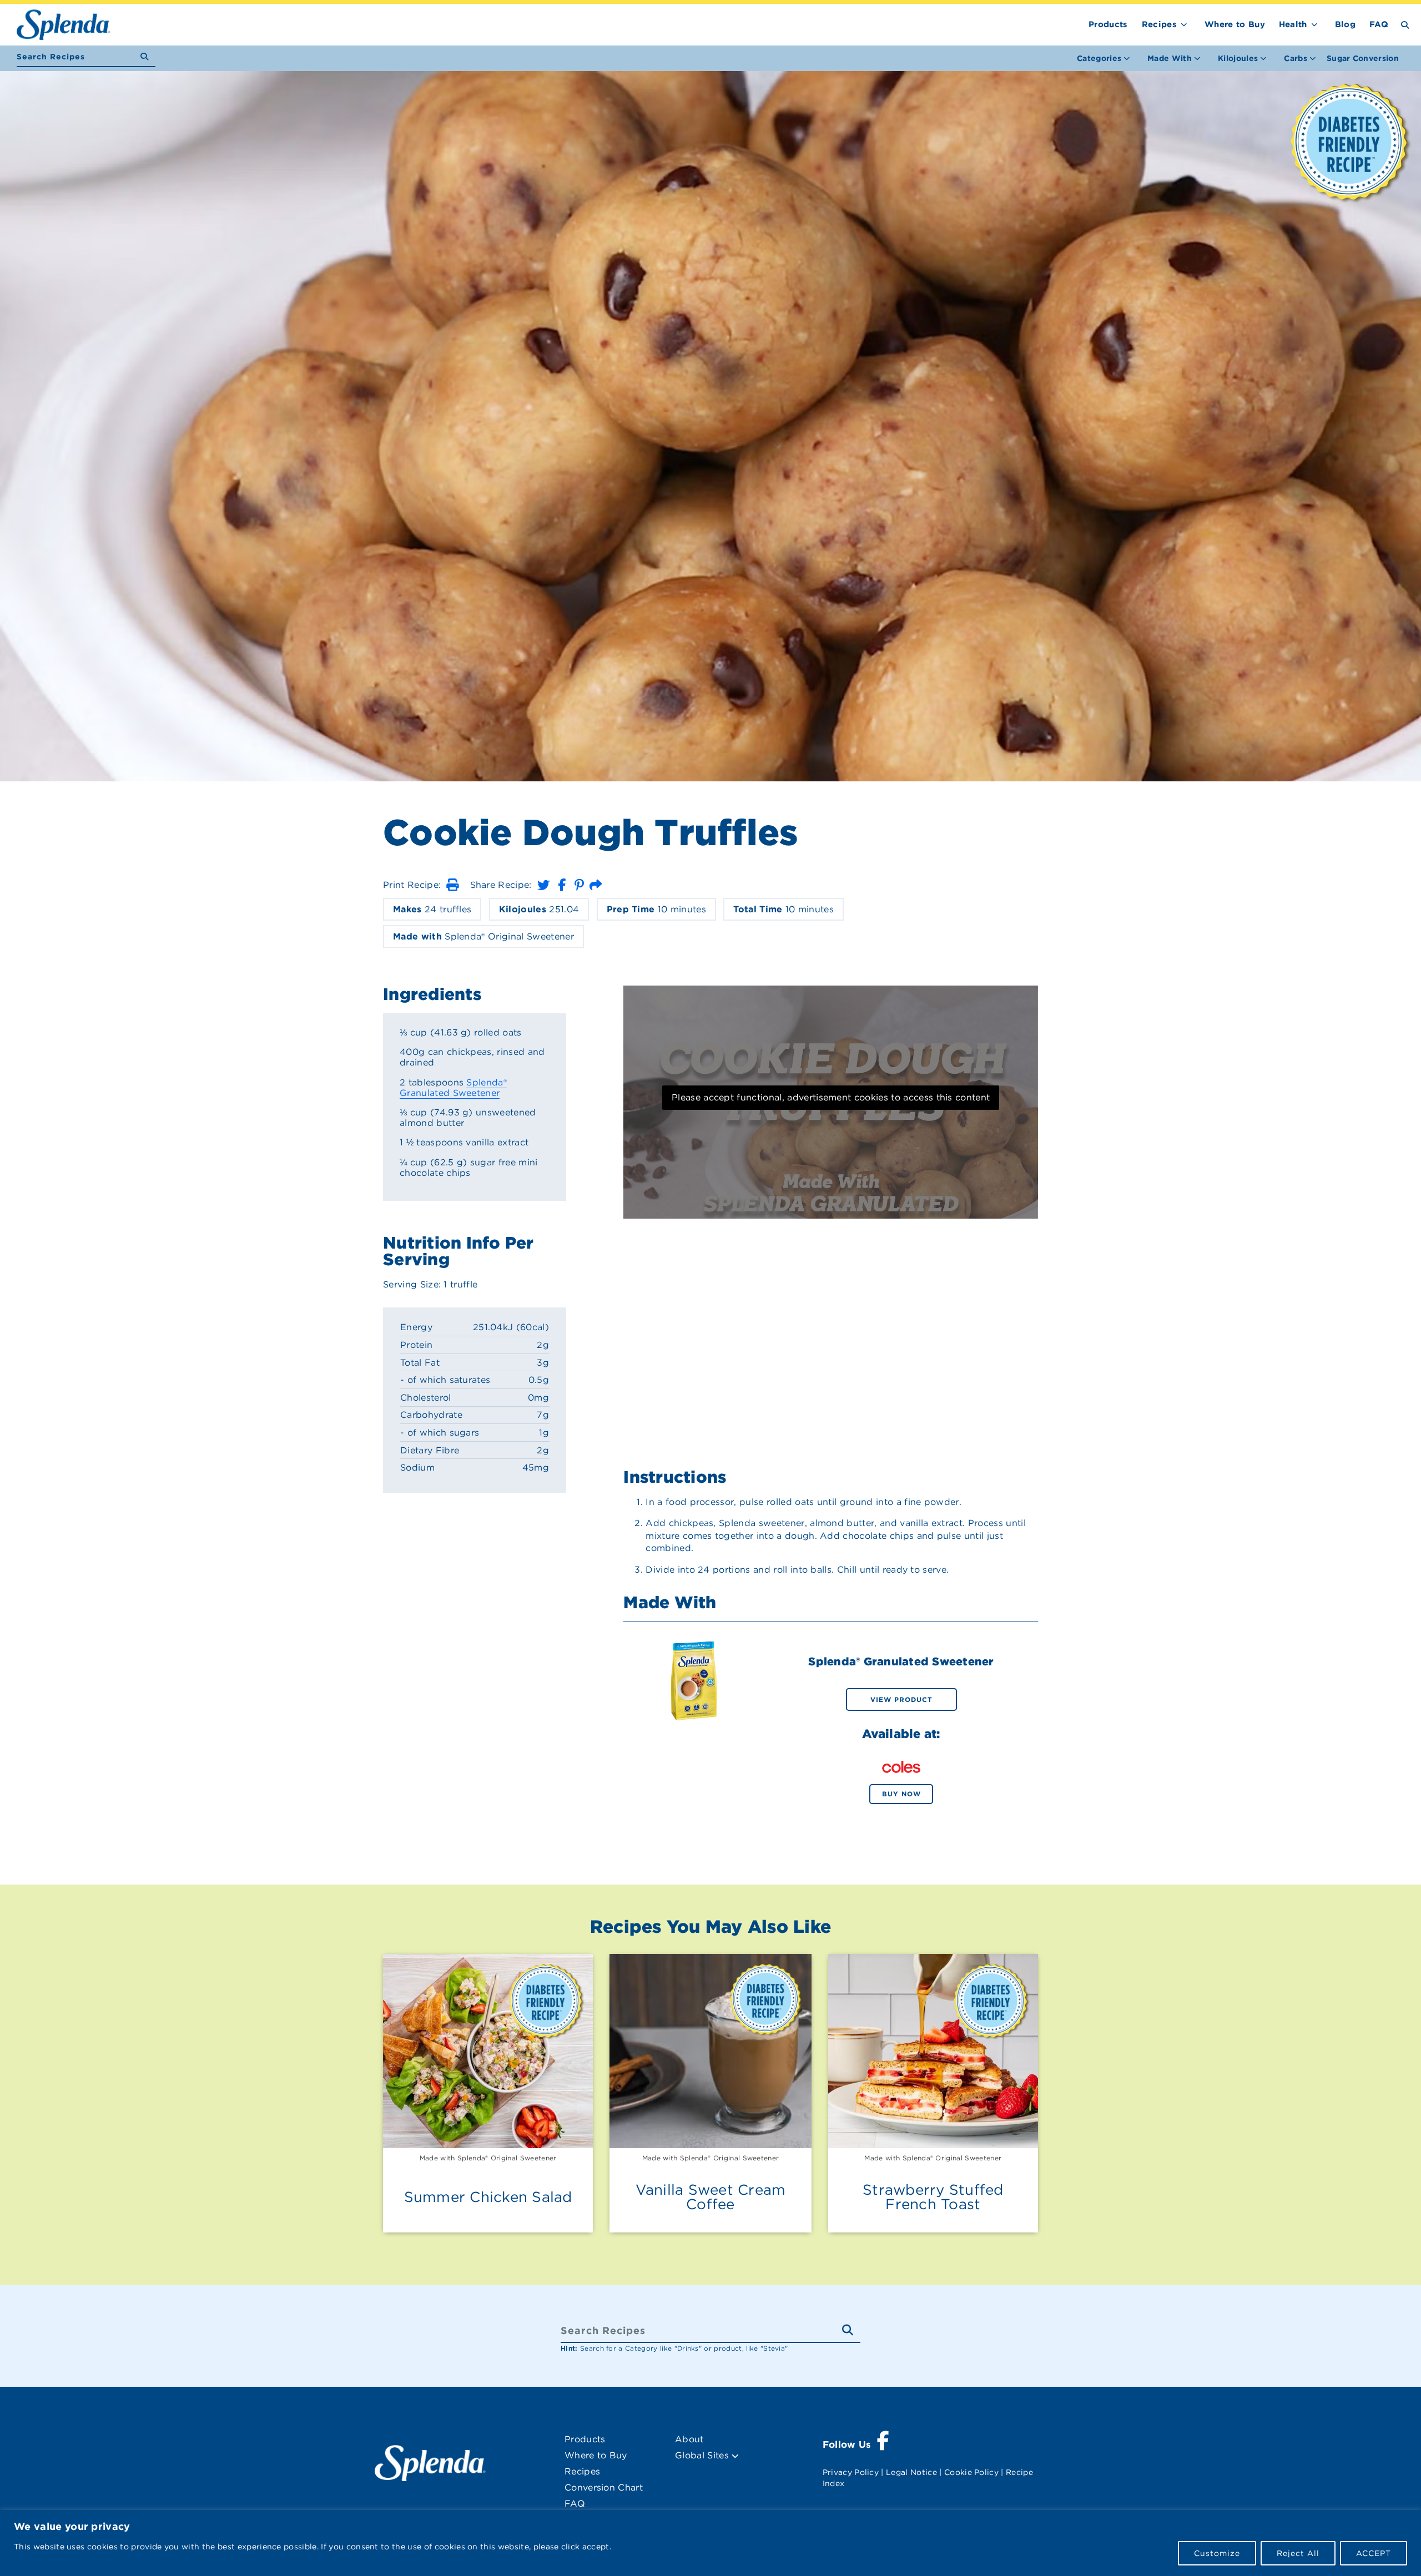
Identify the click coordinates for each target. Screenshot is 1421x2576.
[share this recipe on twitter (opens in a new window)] (543, 885)
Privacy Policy (851, 2472)
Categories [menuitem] (1099, 58)
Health (1293, 24)
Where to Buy (1235, 24)
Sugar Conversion (1363, 58)
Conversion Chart (604, 2487)
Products (1108, 24)
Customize (1217, 2553)
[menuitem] (1363, 58)
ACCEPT (1374, 2553)
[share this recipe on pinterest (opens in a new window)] (579, 885)
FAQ (1379, 24)
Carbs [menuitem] (1296, 58)
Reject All (1298, 2553)
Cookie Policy (971, 2472)
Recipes (1159, 24)
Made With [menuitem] (1170, 58)
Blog (1345, 24)
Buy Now (901, 1794)
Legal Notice (911, 2472)
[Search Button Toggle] (1405, 24)
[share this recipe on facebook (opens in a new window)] (562, 885)
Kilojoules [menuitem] (1238, 58)
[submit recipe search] (148, 57)
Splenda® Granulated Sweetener (453, 1088)
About (689, 2439)
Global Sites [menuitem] (703, 2455)
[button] (452, 885)
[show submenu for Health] (1314, 22)
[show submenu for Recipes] (1184, 22)
